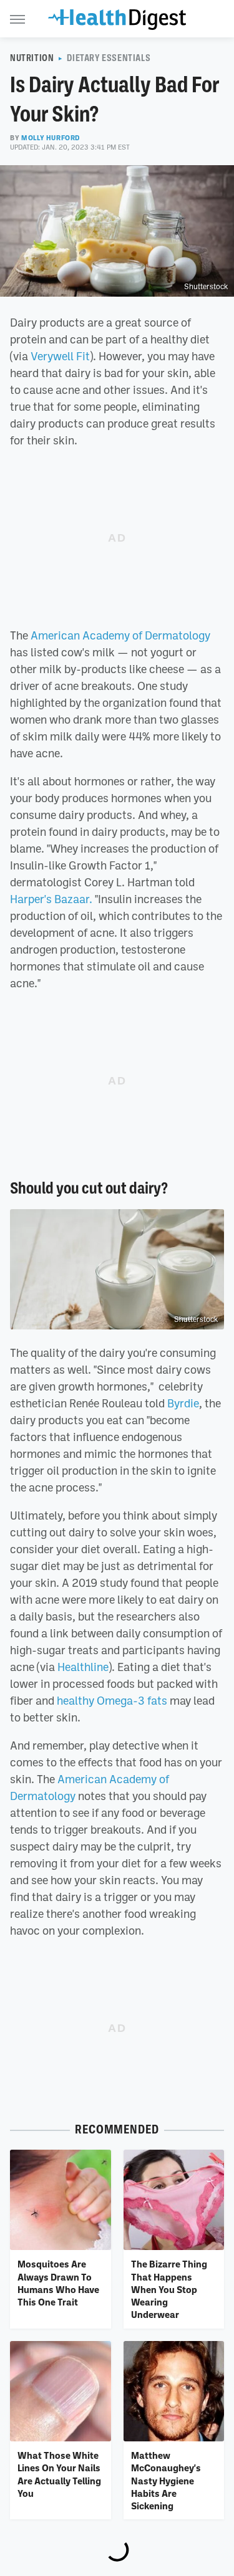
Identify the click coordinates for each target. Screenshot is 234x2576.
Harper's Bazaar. (51, 899)
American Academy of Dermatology (120, 635)
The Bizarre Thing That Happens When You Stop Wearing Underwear (169, 2289)
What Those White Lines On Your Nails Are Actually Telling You (59, 2474)
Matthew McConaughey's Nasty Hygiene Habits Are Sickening (166, 2480)
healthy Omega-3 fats (112, 1700)
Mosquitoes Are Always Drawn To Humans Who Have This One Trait (58, 2283)
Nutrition (32, 58)
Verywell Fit (60, 356)
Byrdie (183, 1403)
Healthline (83, 1667)
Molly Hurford (51, 138)
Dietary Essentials (109, 58)
